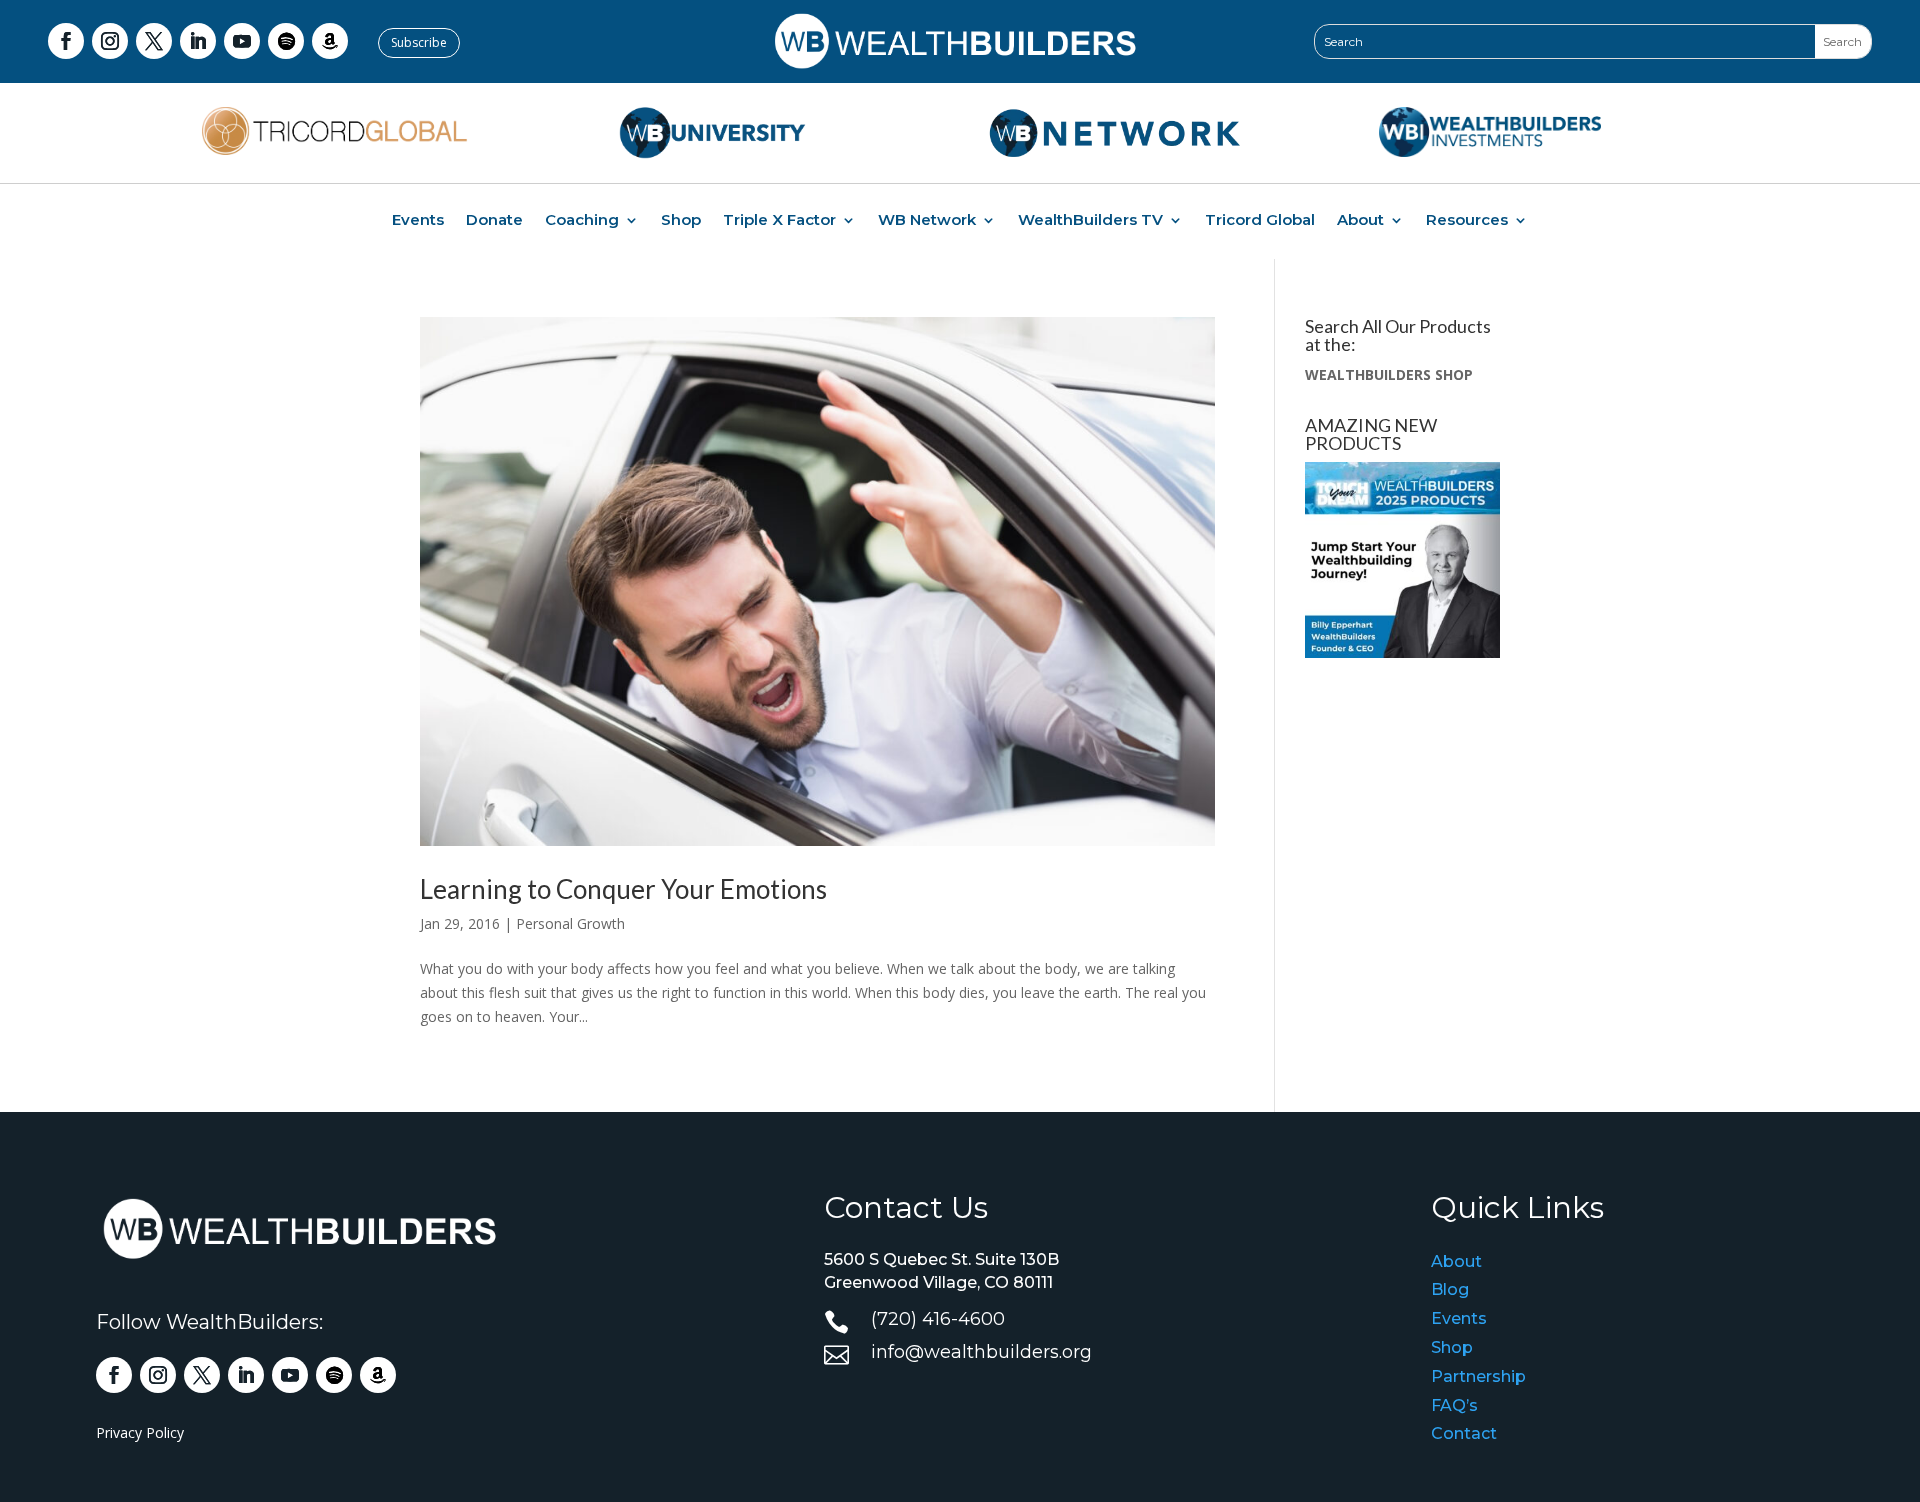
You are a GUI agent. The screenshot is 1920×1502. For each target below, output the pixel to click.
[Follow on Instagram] (110, 41)
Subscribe (419, 42)
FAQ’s (1454, 1405)
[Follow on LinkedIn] (198, 41)
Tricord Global (1260, 221)
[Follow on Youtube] (242, 41)
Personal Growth (570, 923)
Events (418, 221)
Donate (494, 221)
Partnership (1478, 1376)
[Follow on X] (154, 41)
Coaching (582, 221)
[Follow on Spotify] (286, 41)
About (1360, 221)
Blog (1450, 1289)
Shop (681, 221)
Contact (1464, 1433)
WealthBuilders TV (1090, 221)
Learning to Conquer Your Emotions (623, 889)
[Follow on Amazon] (330, 41)
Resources (1467, 221)
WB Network (927, 221)
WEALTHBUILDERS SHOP (1389, 374)
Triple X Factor (779, 221)
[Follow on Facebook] (66, 41)
